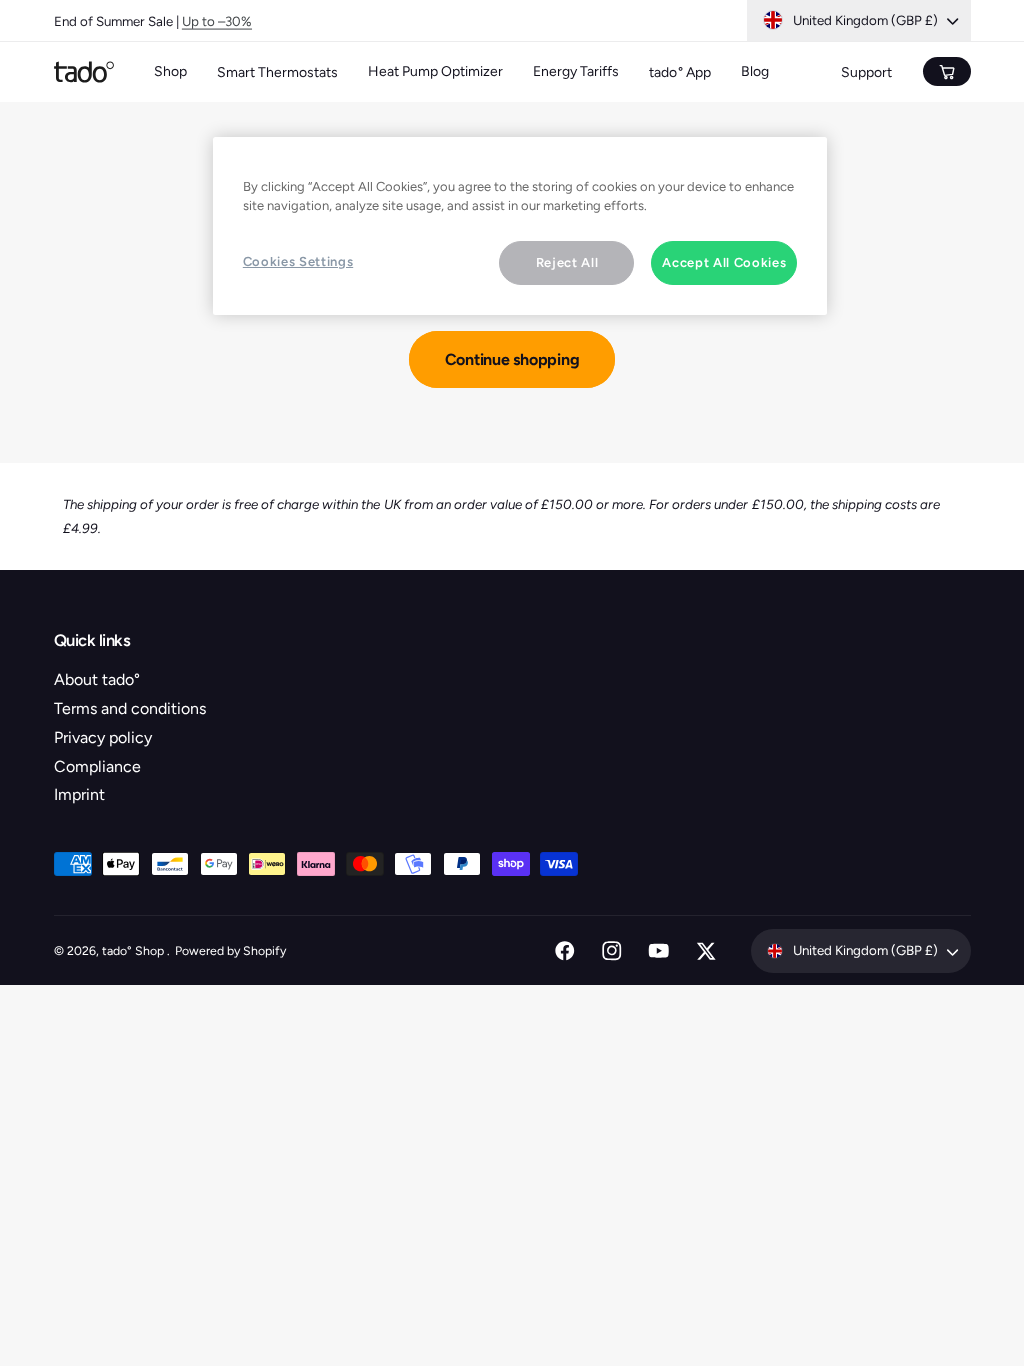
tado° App (679, 72)
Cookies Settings (298, 261)
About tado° (97, 679)
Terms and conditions (130, 708)
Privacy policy (103, 737)
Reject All (567, 262)
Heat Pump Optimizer (435, 71)
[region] (520, 226)
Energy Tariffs (576, 71)
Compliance (97, 766)
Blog (755, 71)
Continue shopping (512, 359)
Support (866, 72)
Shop (170, 71)
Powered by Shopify (230, 950)
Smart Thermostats (277, 72)
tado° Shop (134, 950)
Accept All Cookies (724, 262)
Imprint (79, 794)
